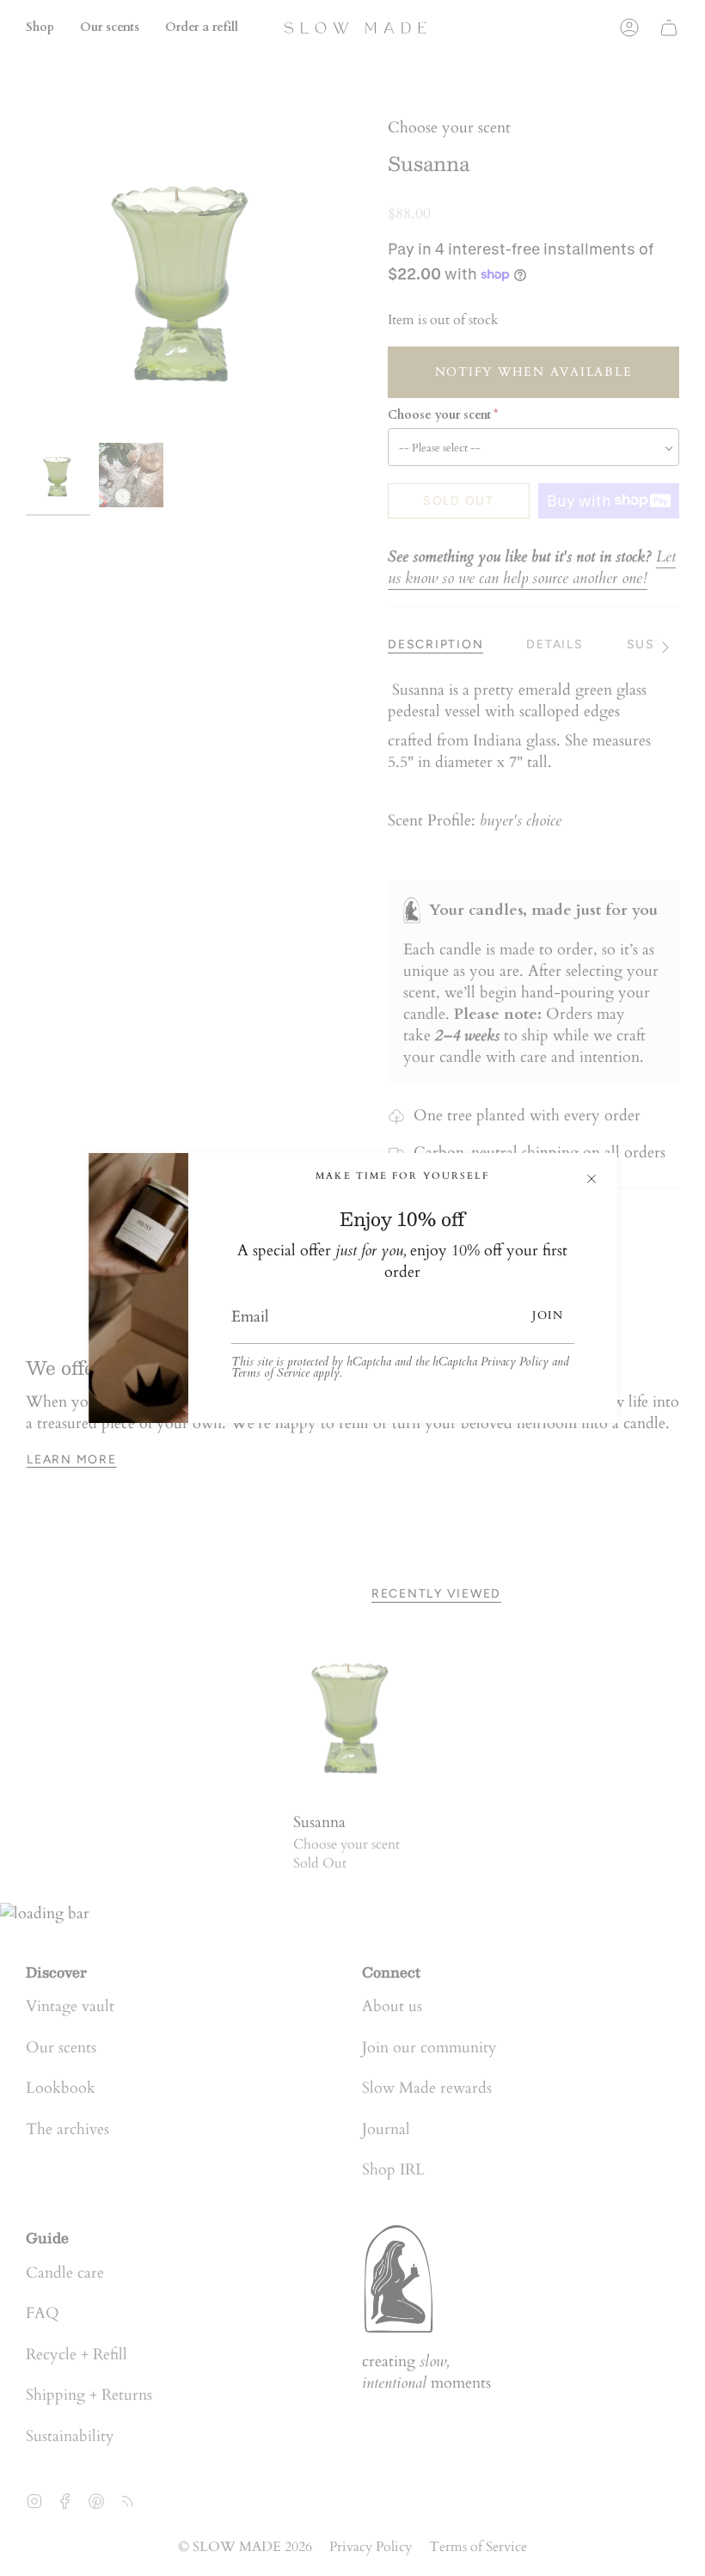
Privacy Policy (515, 1362)
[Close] (592, 1179)
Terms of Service (270, 1373)
